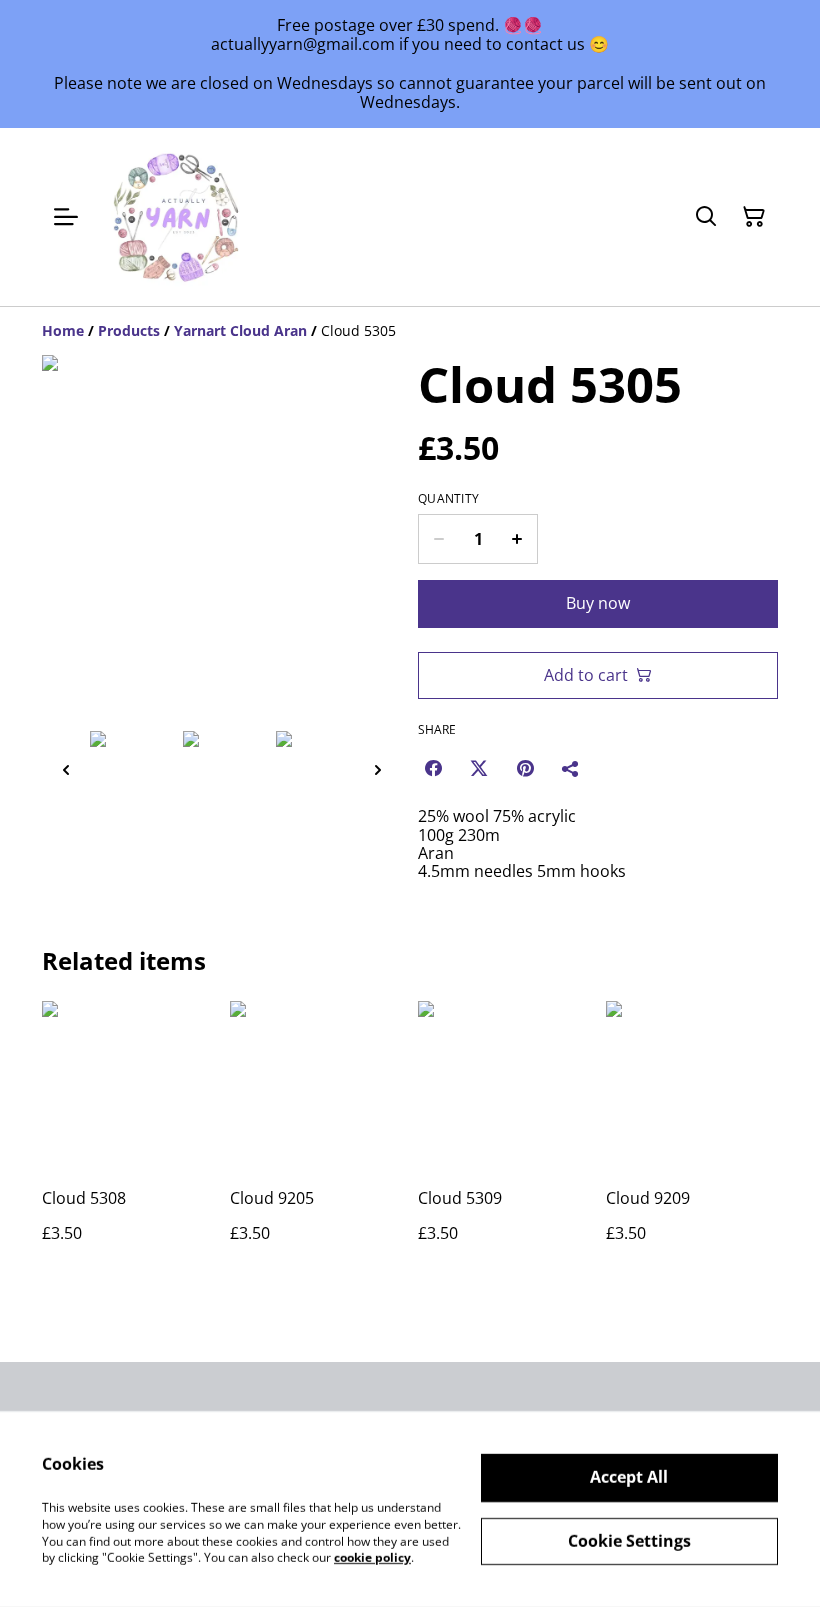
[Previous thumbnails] (66, 769)
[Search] (706, 217)
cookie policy (372, 1557)
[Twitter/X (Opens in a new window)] (479, 768)
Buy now (598, 603)
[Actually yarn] (178, 217)
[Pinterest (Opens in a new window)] (525, 768)
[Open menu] (66, 217)
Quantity (448, 499)
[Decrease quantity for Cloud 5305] (438, 539)
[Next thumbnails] (378, 769)
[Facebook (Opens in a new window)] (433, 768)
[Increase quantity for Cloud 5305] (517, 539)
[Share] (571, 768)
